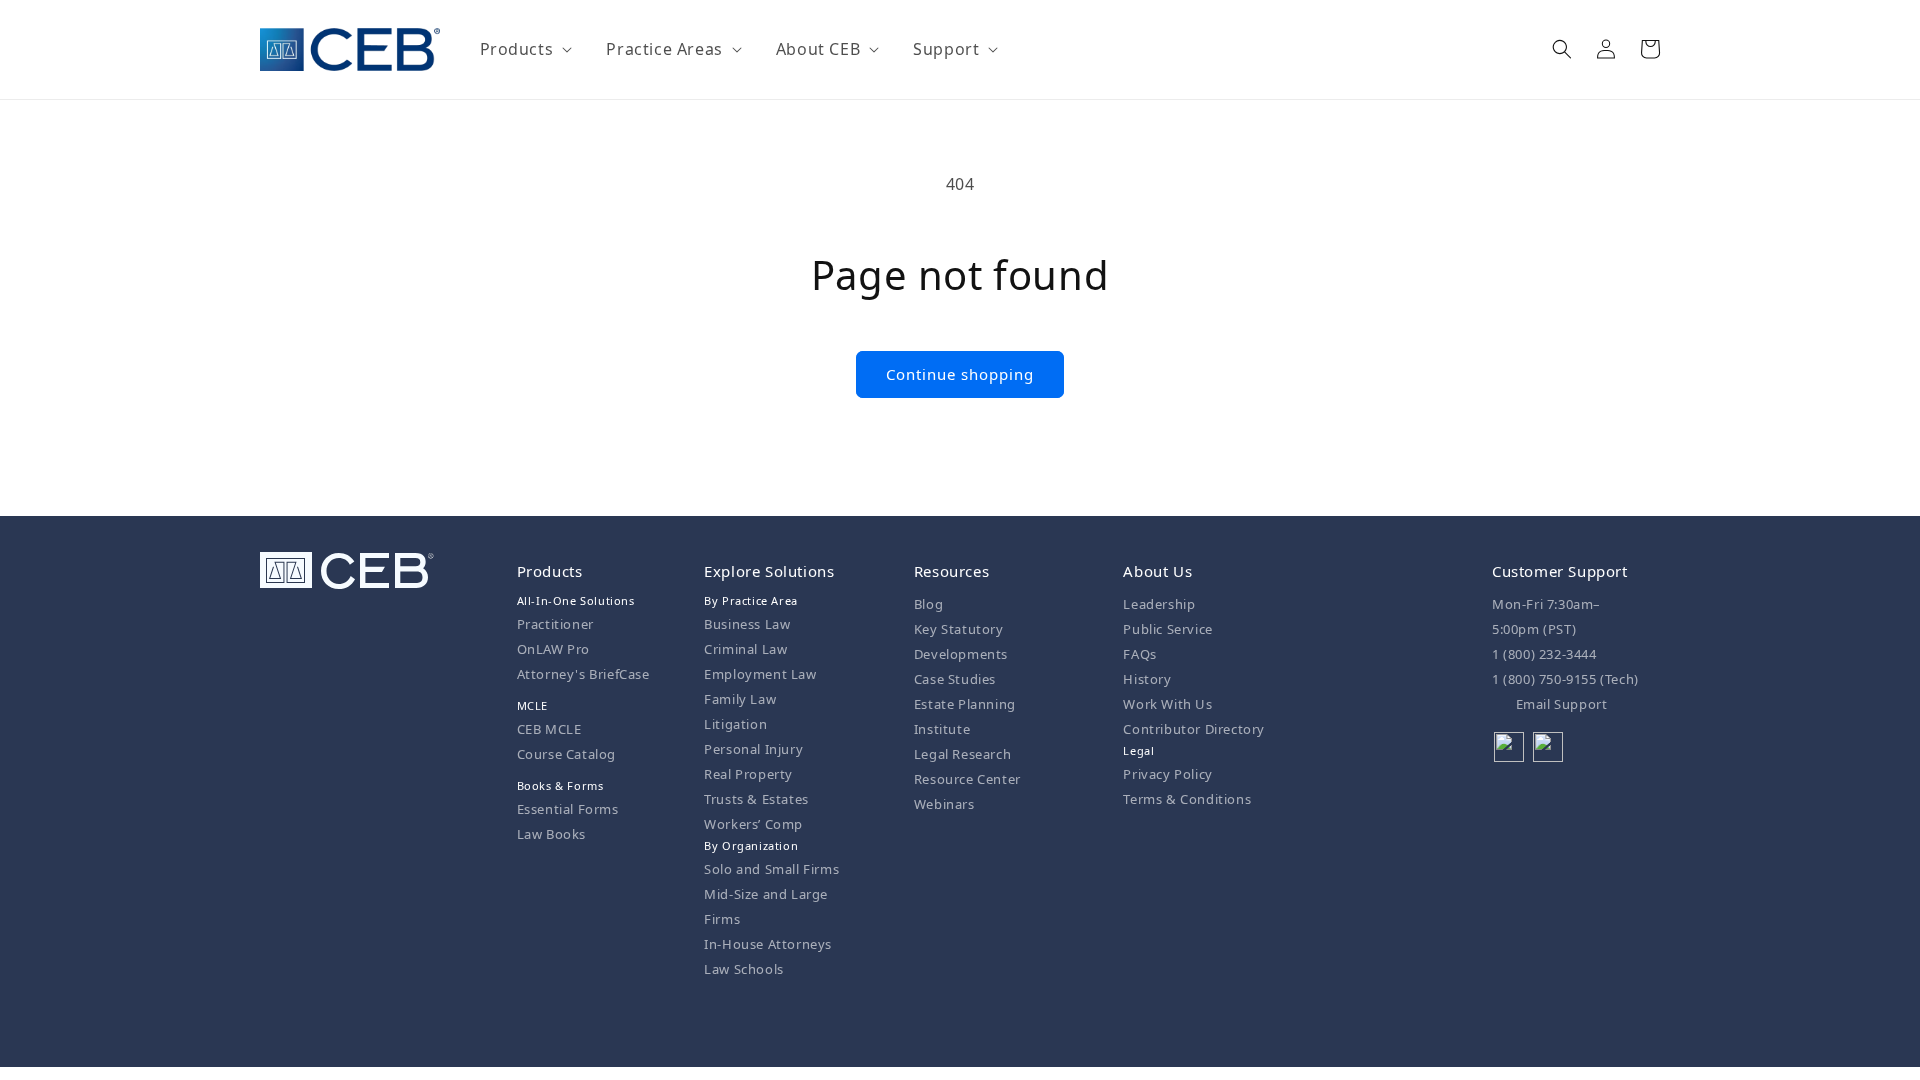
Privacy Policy (1167, 774)
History (1147, 679)
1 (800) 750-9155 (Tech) (1565, 679)
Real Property (748, 774)
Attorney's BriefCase (583, 674)
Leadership (1159, 604)
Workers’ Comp (753, 824)
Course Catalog (566, 754)
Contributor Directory (1194, 729)
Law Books (551, 834)
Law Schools (744, 969)
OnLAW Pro (553, 649)
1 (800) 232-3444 (1544, 654)
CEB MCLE (549, 729)
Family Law (740, 699)
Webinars (944, 804)
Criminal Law (745, 649)
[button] (524, 49)
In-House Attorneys (768, 944)
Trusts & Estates (756, 799)
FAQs (1139, 654)
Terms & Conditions (1187, 799)
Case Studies (955, 679)
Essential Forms (568, 809)
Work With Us (1167, 704)
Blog (928, 604)
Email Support (1559, 704)
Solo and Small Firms (771, 869)
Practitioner (555, 624)
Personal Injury (753, 749)
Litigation (735, 724)
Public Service (1167, 629)
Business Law (747, 624)
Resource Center (967, 779)
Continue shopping (960, 374)
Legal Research (962, 754)
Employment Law (760, 674)
